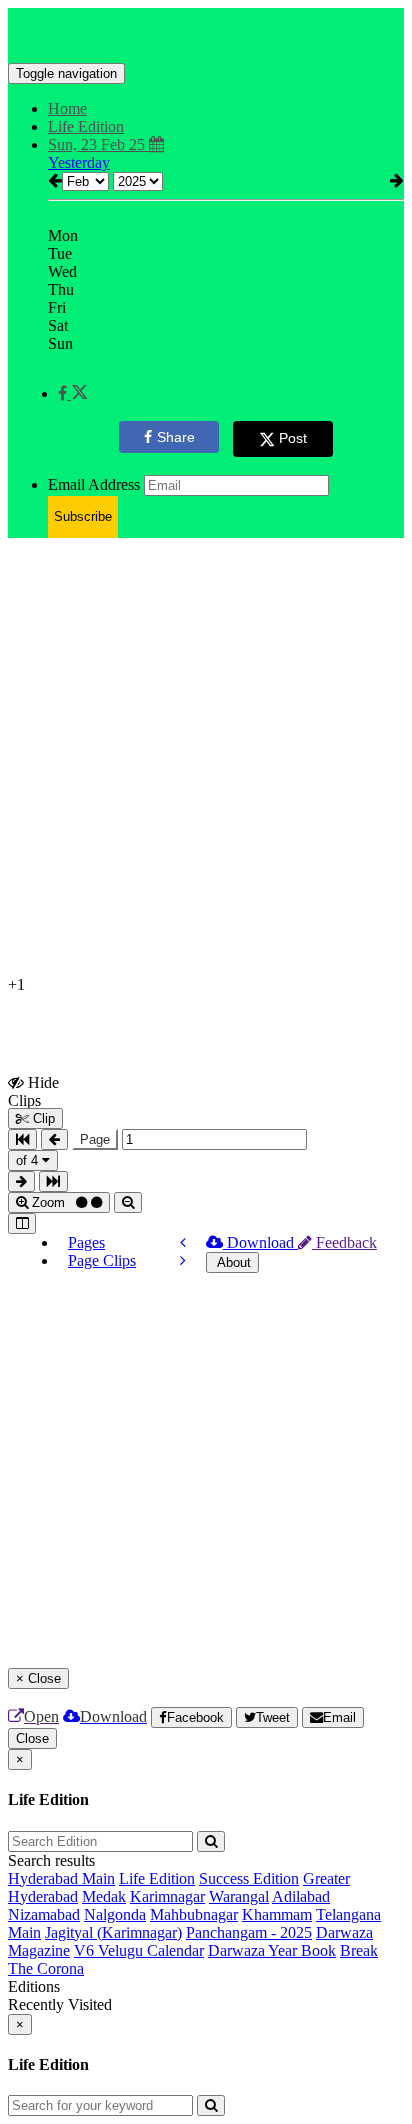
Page (95, 1139)
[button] (72, 393)
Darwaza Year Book (272, 1950)
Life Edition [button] (86, 126)
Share (176, 437)
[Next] (183, 1260)
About (232, 1262)
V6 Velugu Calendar (139, 1950)
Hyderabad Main (61, 1878)
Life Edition (157, 1878)
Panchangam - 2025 (249, 1932)
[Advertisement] (206, 760)
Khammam (277, 1914)
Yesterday (79, 162)
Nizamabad (44, 1914)
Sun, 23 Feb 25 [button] (98, 144)
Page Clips (102, 1260)
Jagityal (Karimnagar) (113, 1932)
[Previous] (183, 1242)
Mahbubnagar (194, 1914)
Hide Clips (33, 1091)
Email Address (94, 484)
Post (293, 438)
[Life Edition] (206, 33)
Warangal (239, 1896)
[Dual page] (22, 1223)
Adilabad (301, 1896)
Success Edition (249, 1878)
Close (32, 1738)
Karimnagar (167, 1896)
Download (260, 1242)
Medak (104, 1896)
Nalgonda (115, 1914)
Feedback (344, 1242)
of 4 (29, 1160)
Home (67, 108)
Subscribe (83, 516)
